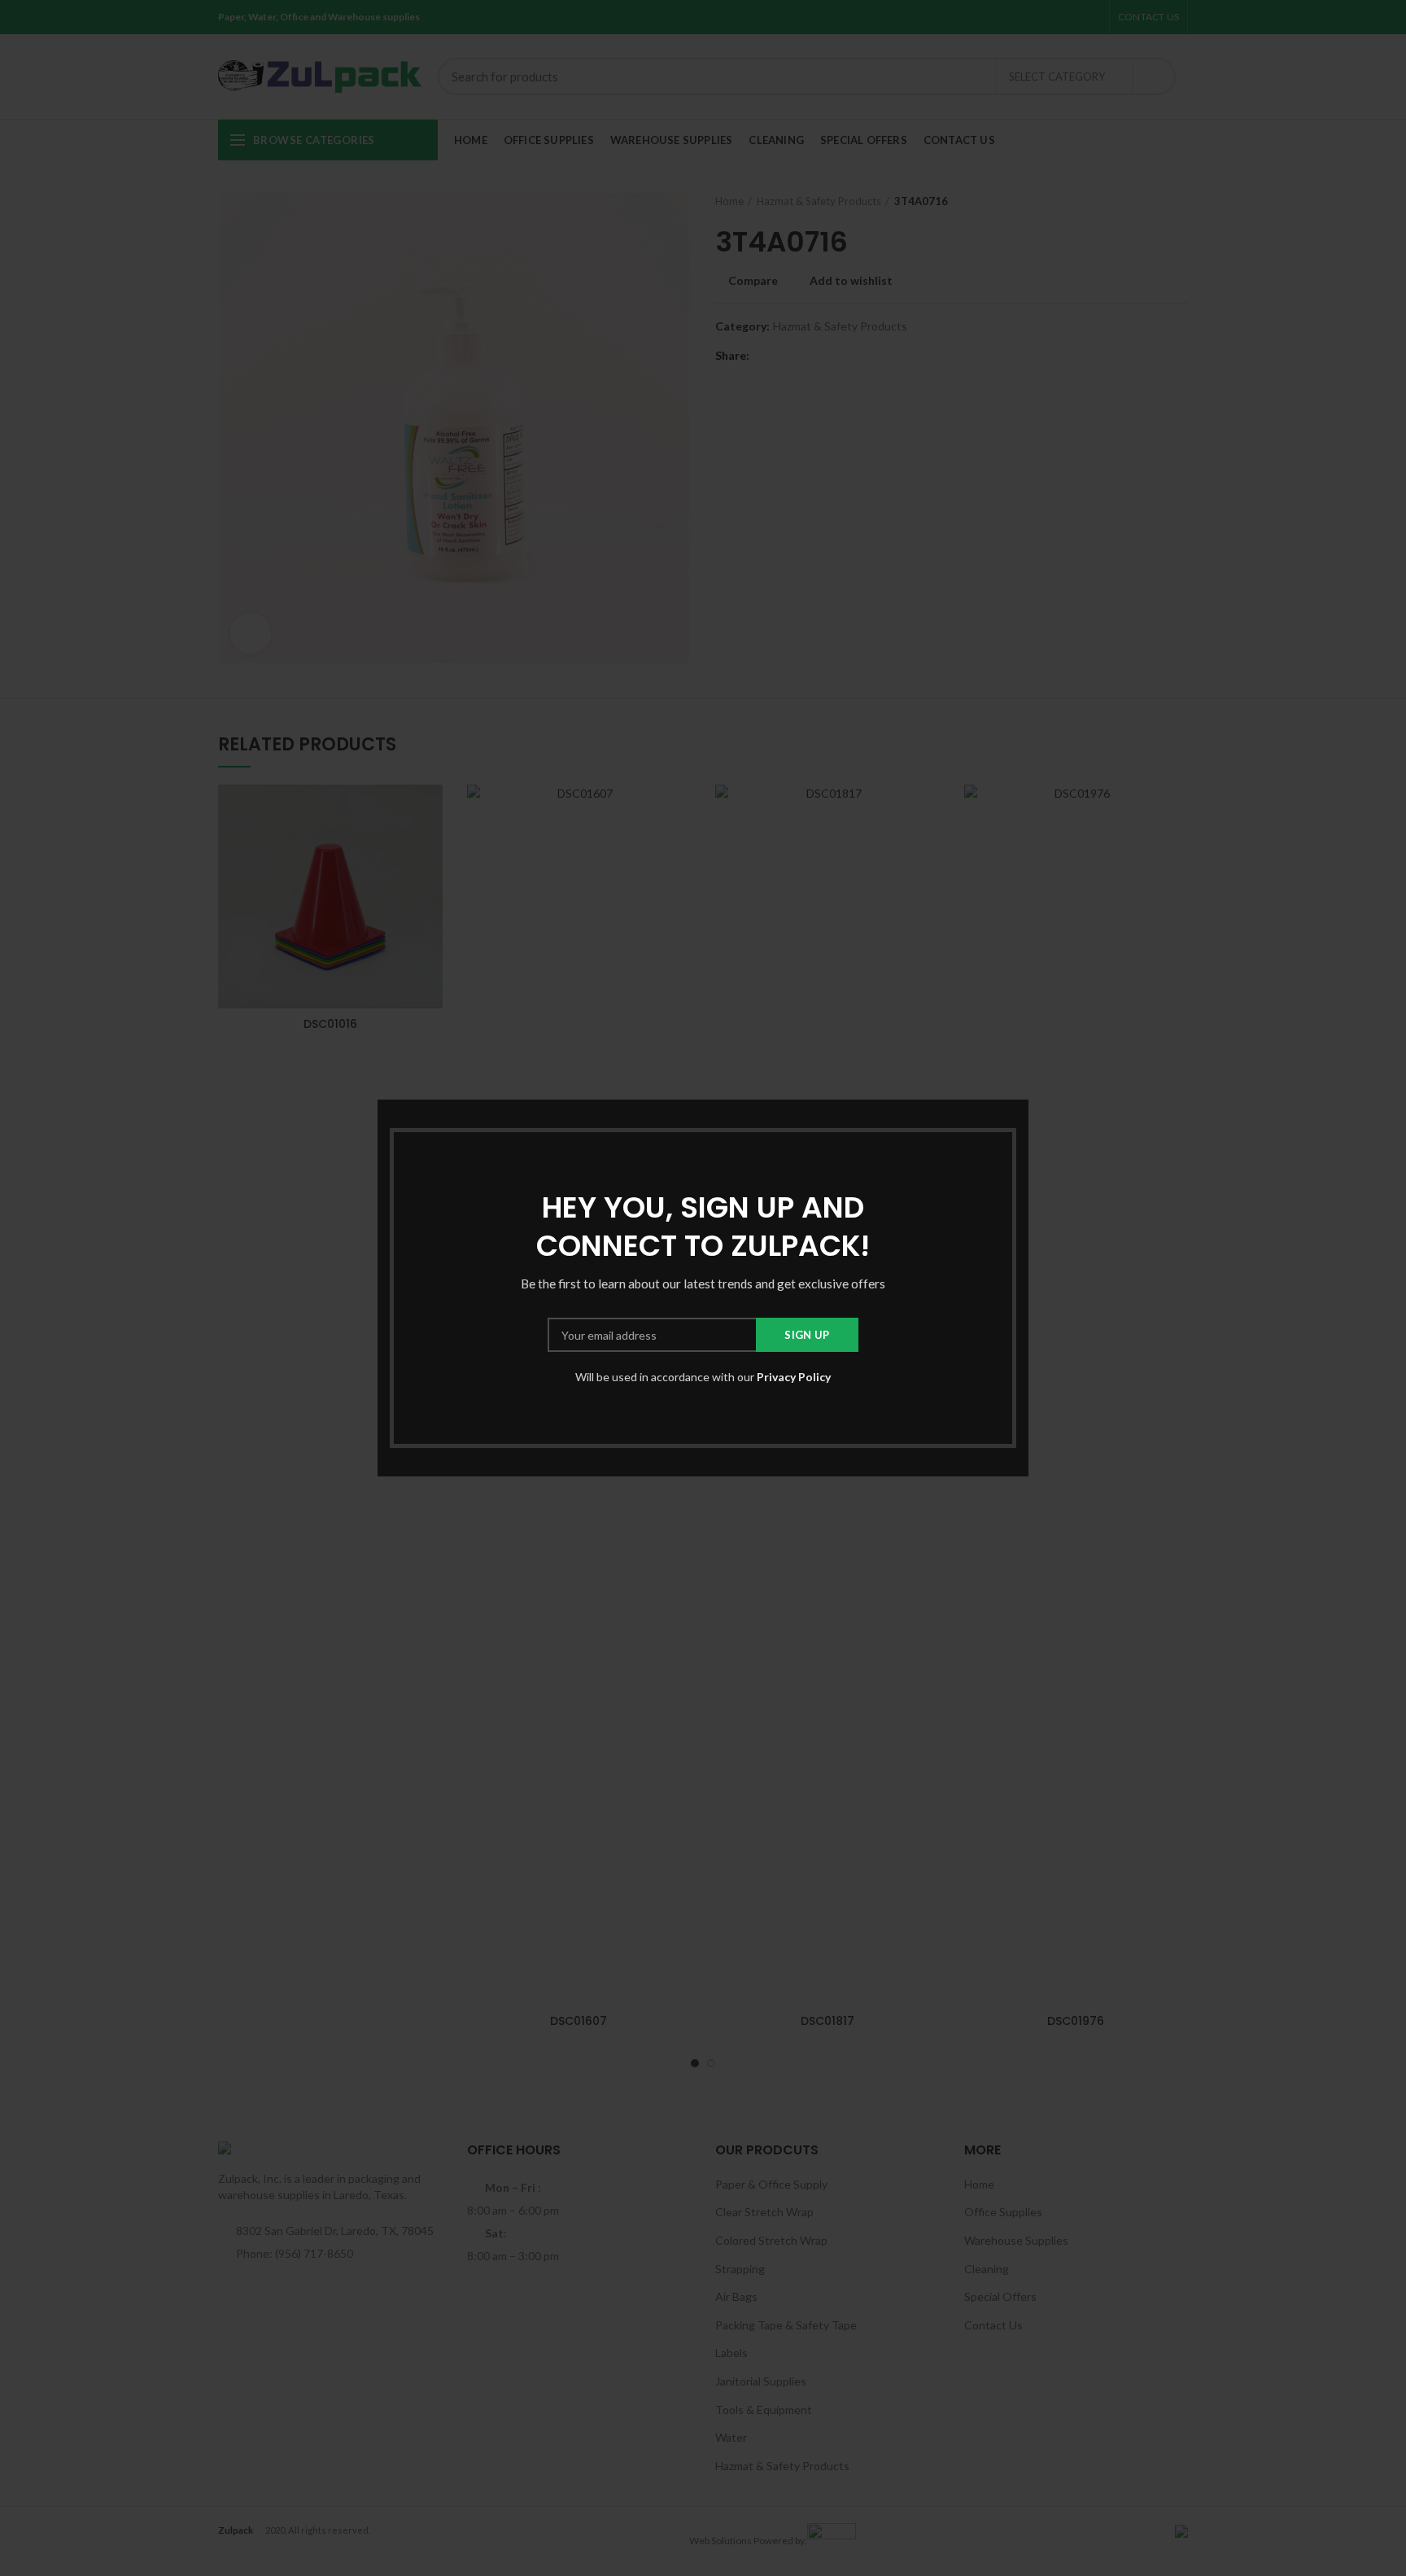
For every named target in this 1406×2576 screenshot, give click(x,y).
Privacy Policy (794, 1377)
